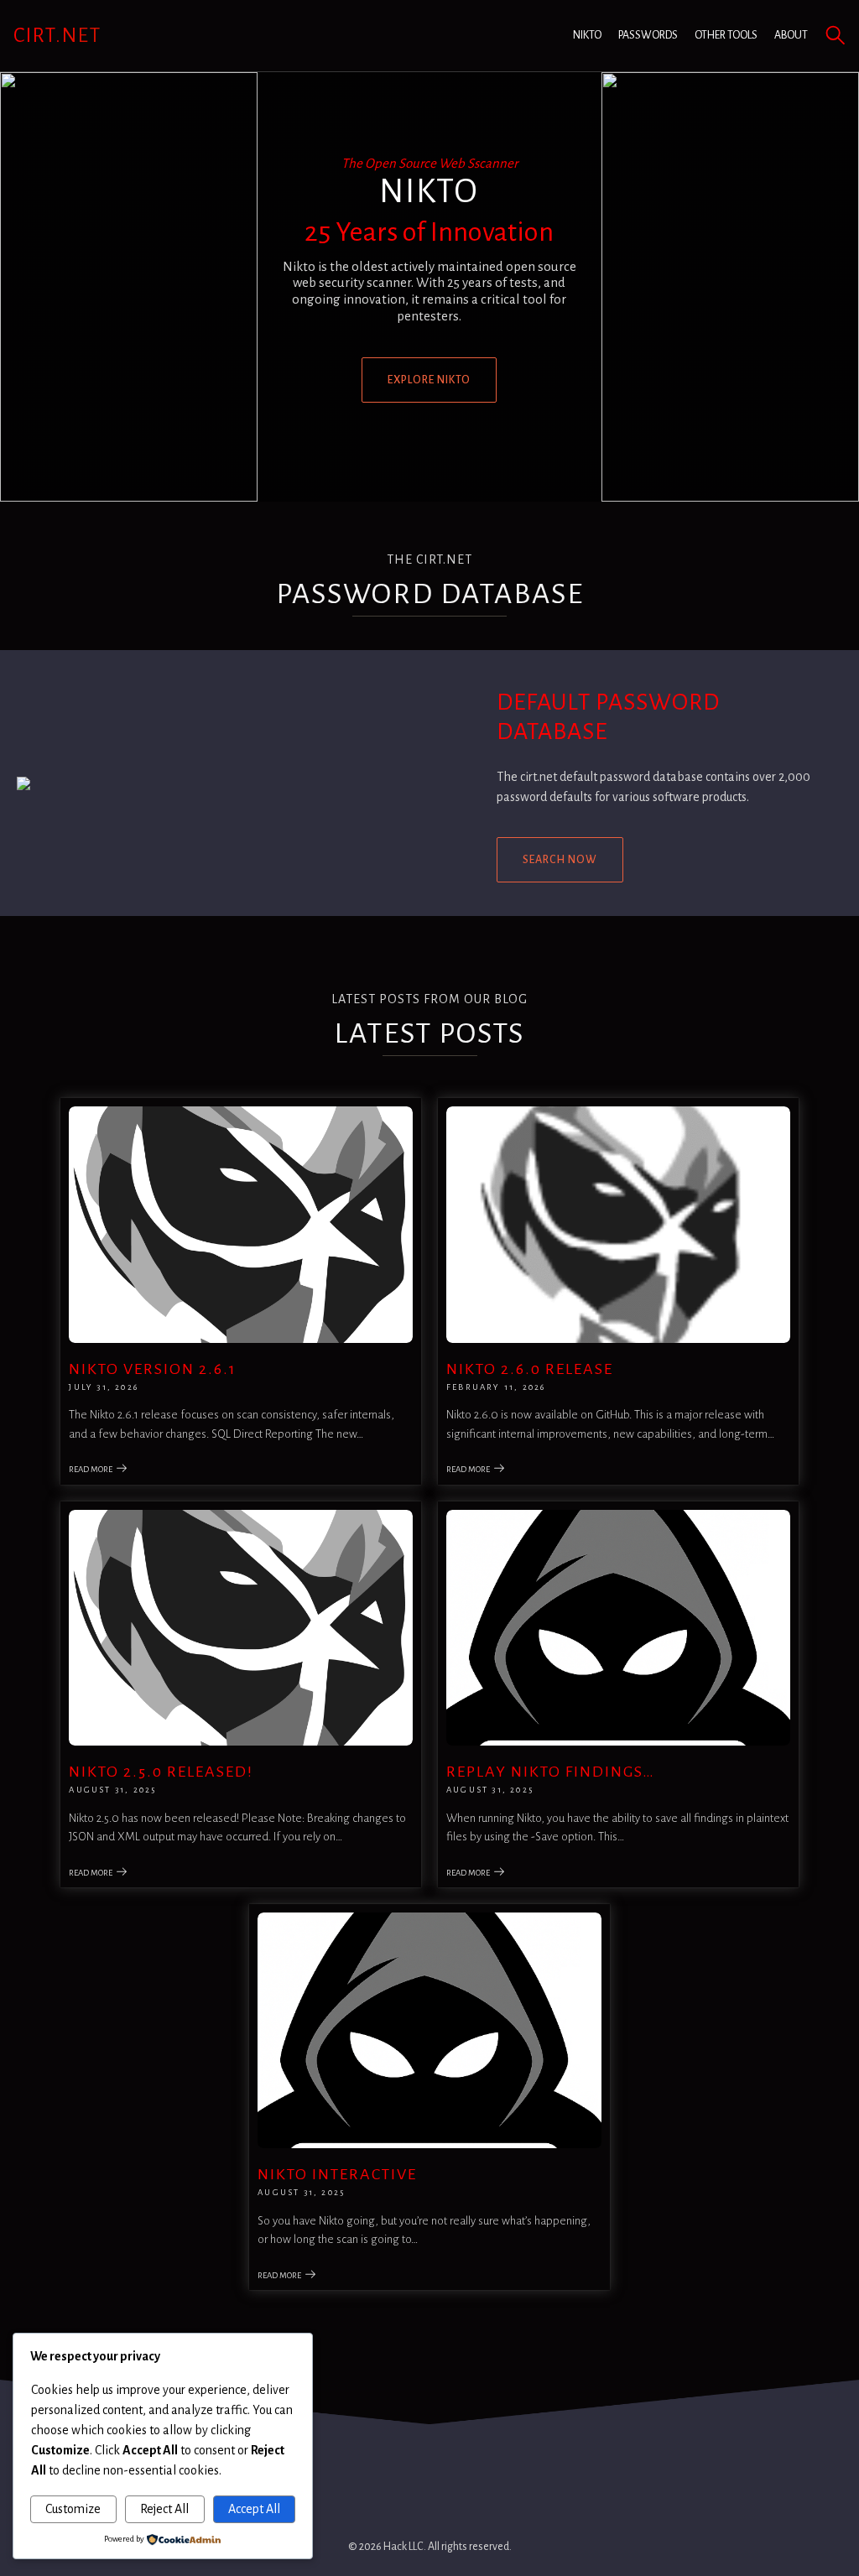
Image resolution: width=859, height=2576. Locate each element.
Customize (73, 2509)
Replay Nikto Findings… (551, 1772)
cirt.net (57, 35)
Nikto (587, 35)
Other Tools (726, 35)
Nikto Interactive (337, 2174)
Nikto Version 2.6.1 (153, 1369)
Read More (91, 1469)
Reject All (164, 2509)
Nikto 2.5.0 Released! (161, 1772)
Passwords (648, 35)
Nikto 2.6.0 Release (530, 1369)
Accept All (254, 2509)
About (791, 35)
